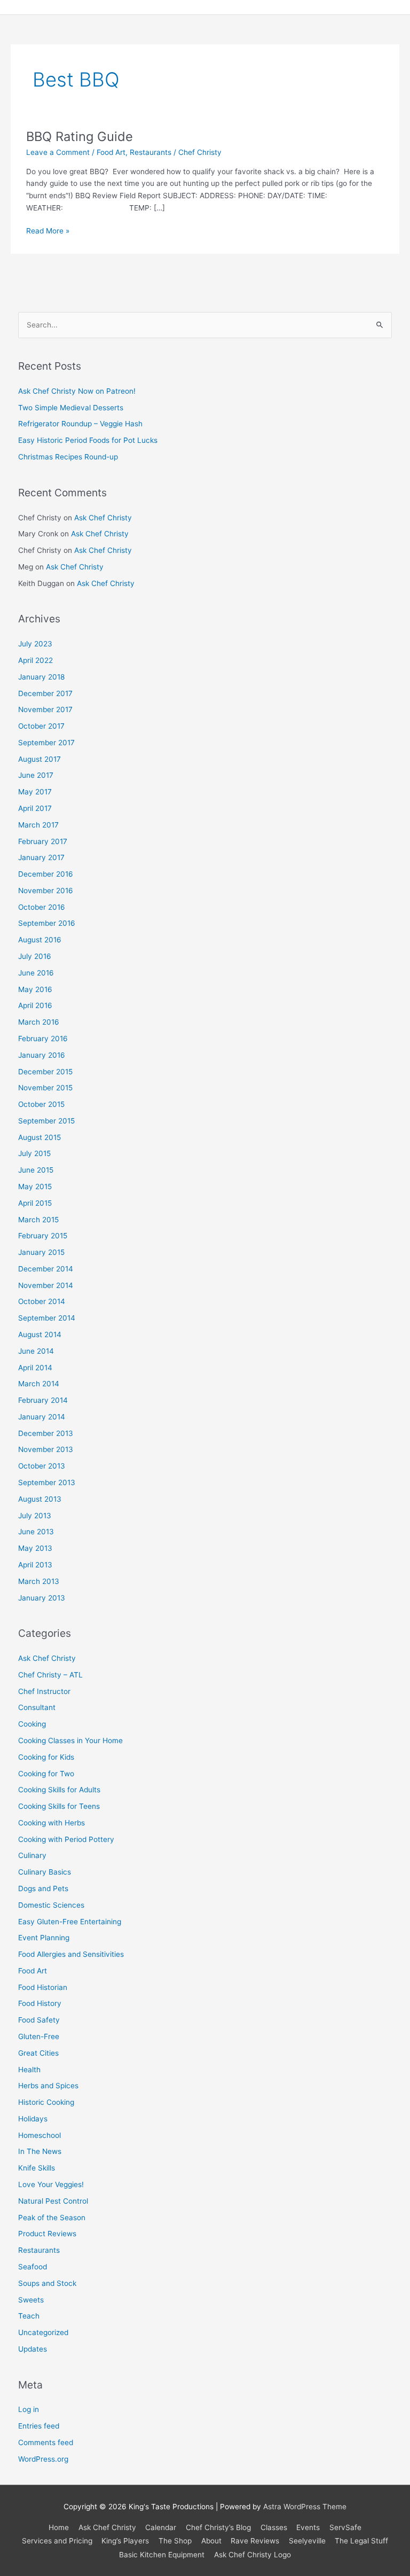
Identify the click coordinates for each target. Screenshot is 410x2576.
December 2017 (45, 693)
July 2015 (34, 1153)
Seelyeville (307, 2541)
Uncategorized (43, 2332)
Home (59, 2527)
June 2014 (36, 1351)
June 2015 (36, 1170)
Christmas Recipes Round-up (68, 457)
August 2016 (40, 940)
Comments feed (46, 2442)
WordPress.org (43, 2459)
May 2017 (35, 792)
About (211, 2541)
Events (308, 2527)
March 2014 (39, 1384)
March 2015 (38, 1220)
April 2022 (36, 660)
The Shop (175, 2541)
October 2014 (42, 1301)
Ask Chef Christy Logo (253, 2555)
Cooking (32, 1724)
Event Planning (44, 1938)
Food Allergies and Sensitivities (71, 1954)
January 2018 (41, 677)
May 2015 (35, 1186)
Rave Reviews (255, 2541)
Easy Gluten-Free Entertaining (70, 1922)
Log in (29, 2409)
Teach (29, 2316)
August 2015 (40, 1137)
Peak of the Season (52, 2218)
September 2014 (47, 1318)
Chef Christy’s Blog (218, 2527)
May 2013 (35, 1548)
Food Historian (43, 1987)
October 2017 (41, 726)
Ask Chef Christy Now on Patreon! (77, 391)
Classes (274, 2527)
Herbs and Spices (48, 2086)
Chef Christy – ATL (50, 1675)
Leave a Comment (58, 152)
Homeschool (40, 2135)
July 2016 (35, 956)
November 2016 (46, 891)
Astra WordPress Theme (305, 2507)
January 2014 (42, 1417)
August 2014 (40, 1334)
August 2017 (40, 759)
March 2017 (38, 825)
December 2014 (46, 1269)
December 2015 (45, 1072)
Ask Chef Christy (103, 518)
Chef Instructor (44, 1691)
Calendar (161, 2527)
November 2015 (45, 1088)
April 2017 (35, 808)
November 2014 (46, 1285)
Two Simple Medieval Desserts (71, 408)
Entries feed (39, 2426)
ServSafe (345, 2527)
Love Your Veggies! (51, 2184)
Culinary (32, 1855)
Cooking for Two (46, 1774)
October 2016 (42, 907)
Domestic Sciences (51, 1905)
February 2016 (43, 1039)
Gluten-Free (39, 2036)
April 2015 (35, 1203)
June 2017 (36, 775)
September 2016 (47, 923)
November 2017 (45, 709)
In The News (40, 2151)
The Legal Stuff (361, 2541)
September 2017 (46, 743)
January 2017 (41, 857)
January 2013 (42, 1598)
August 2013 (40, 1499)
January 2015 (41, 1252)
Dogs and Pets (43, 1888)
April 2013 (35, 1565)
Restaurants (151, 152)
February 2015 (43, 1236)
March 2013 (39, 1581)
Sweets (31, 2300)
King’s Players (125, 2541)
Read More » (48, 230)
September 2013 (47, 1482)
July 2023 (35, 644)
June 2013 (36, 1532)
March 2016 (39, 1022)
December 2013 (46, 1433)
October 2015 (41, 1104)
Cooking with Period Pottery (66, 1839)
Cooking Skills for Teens (59, 1806)
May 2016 (35, 989)
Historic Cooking (46, 2102)
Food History (40, 2003)
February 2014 (43, 1400)
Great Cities (38, 2053)
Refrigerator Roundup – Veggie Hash (80, 424)
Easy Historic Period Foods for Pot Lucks (88, 440)
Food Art (111, 152)
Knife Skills (37, 2168)
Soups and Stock (47, 2283)
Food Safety (39, 2020)
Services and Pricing (57, 2541)
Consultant (37, 1707)
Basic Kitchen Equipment (162, 2555)
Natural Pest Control (53, 2201)
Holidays (33, 2119)
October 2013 (42, 1466)
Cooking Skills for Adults (59, 1790)
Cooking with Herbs (52, 1823)
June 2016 (36, 973)
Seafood (33, 2267)
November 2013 (46, 1449)
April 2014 (35, 1368)
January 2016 (42, 1055)
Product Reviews (47, 2234)
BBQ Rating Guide (80, 136)
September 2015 (46, 1121)
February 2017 (43, 841)
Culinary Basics (45, 1872)
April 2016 (35, 1005)
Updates (33, 2349)
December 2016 (46, 874)
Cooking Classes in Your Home (70, 1740)
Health (29, 2070)
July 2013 (35, 1516)
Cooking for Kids (46, 1757)
